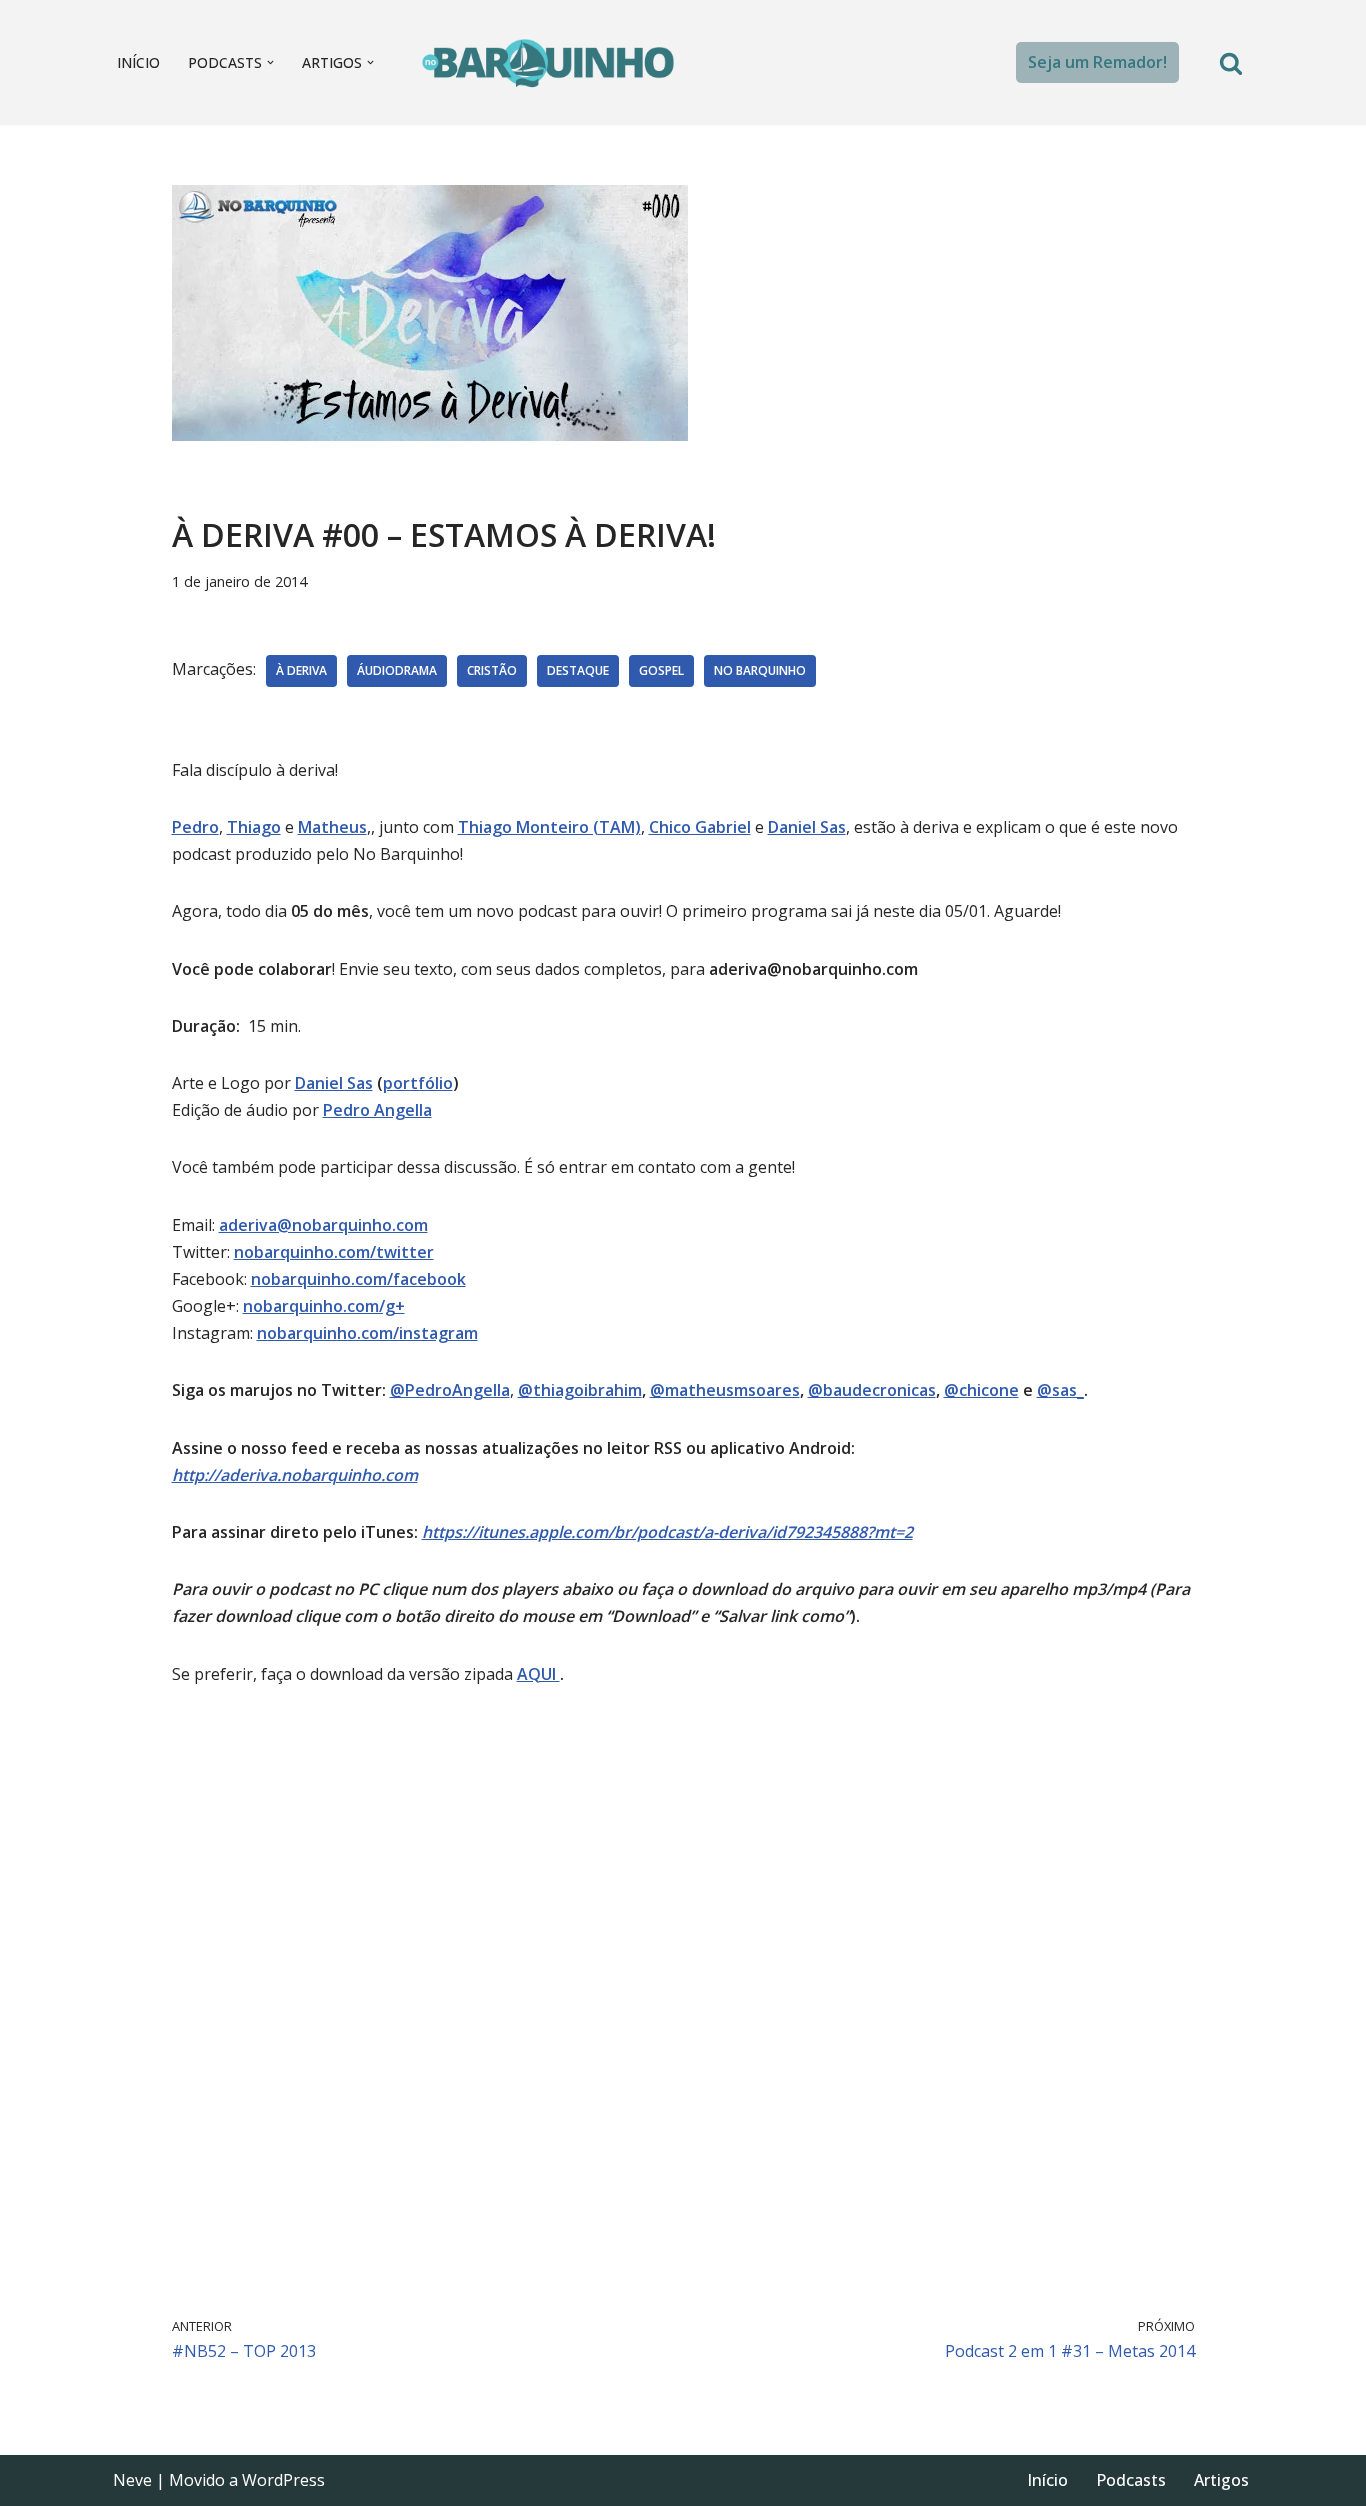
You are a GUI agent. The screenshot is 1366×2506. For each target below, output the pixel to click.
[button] (270, 62)
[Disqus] (683, 1998)
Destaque (578, 670)
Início (138, 62)
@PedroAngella (450, 1390)
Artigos (1221, 2480)
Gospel (661, 670)
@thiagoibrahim (580, 1390)
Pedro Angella (377, 1110)
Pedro (195, 827)
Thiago (254, 827)
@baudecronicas (872, 1390)
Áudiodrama (397, 670)
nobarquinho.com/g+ (324, 1306)
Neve (132, 2480)
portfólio (418, 1083)
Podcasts (1131, 2480)
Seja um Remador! (1097, 62)
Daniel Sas (334, 1083)
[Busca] (1231, 63)
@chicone (981, 1390)
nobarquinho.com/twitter (334, 1252)
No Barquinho (760, 670)
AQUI (538, 1674)
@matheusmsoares (725, 1390)
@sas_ (1060, 1390)
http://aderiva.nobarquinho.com (295, 1475)
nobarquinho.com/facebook (358, 1279)
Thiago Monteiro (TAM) (549, 827)
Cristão (492, 670)
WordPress (283, 2480)
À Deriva (301, 670)
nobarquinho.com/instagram (367, 1333)
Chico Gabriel (700, 827)
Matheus (332, 827)
